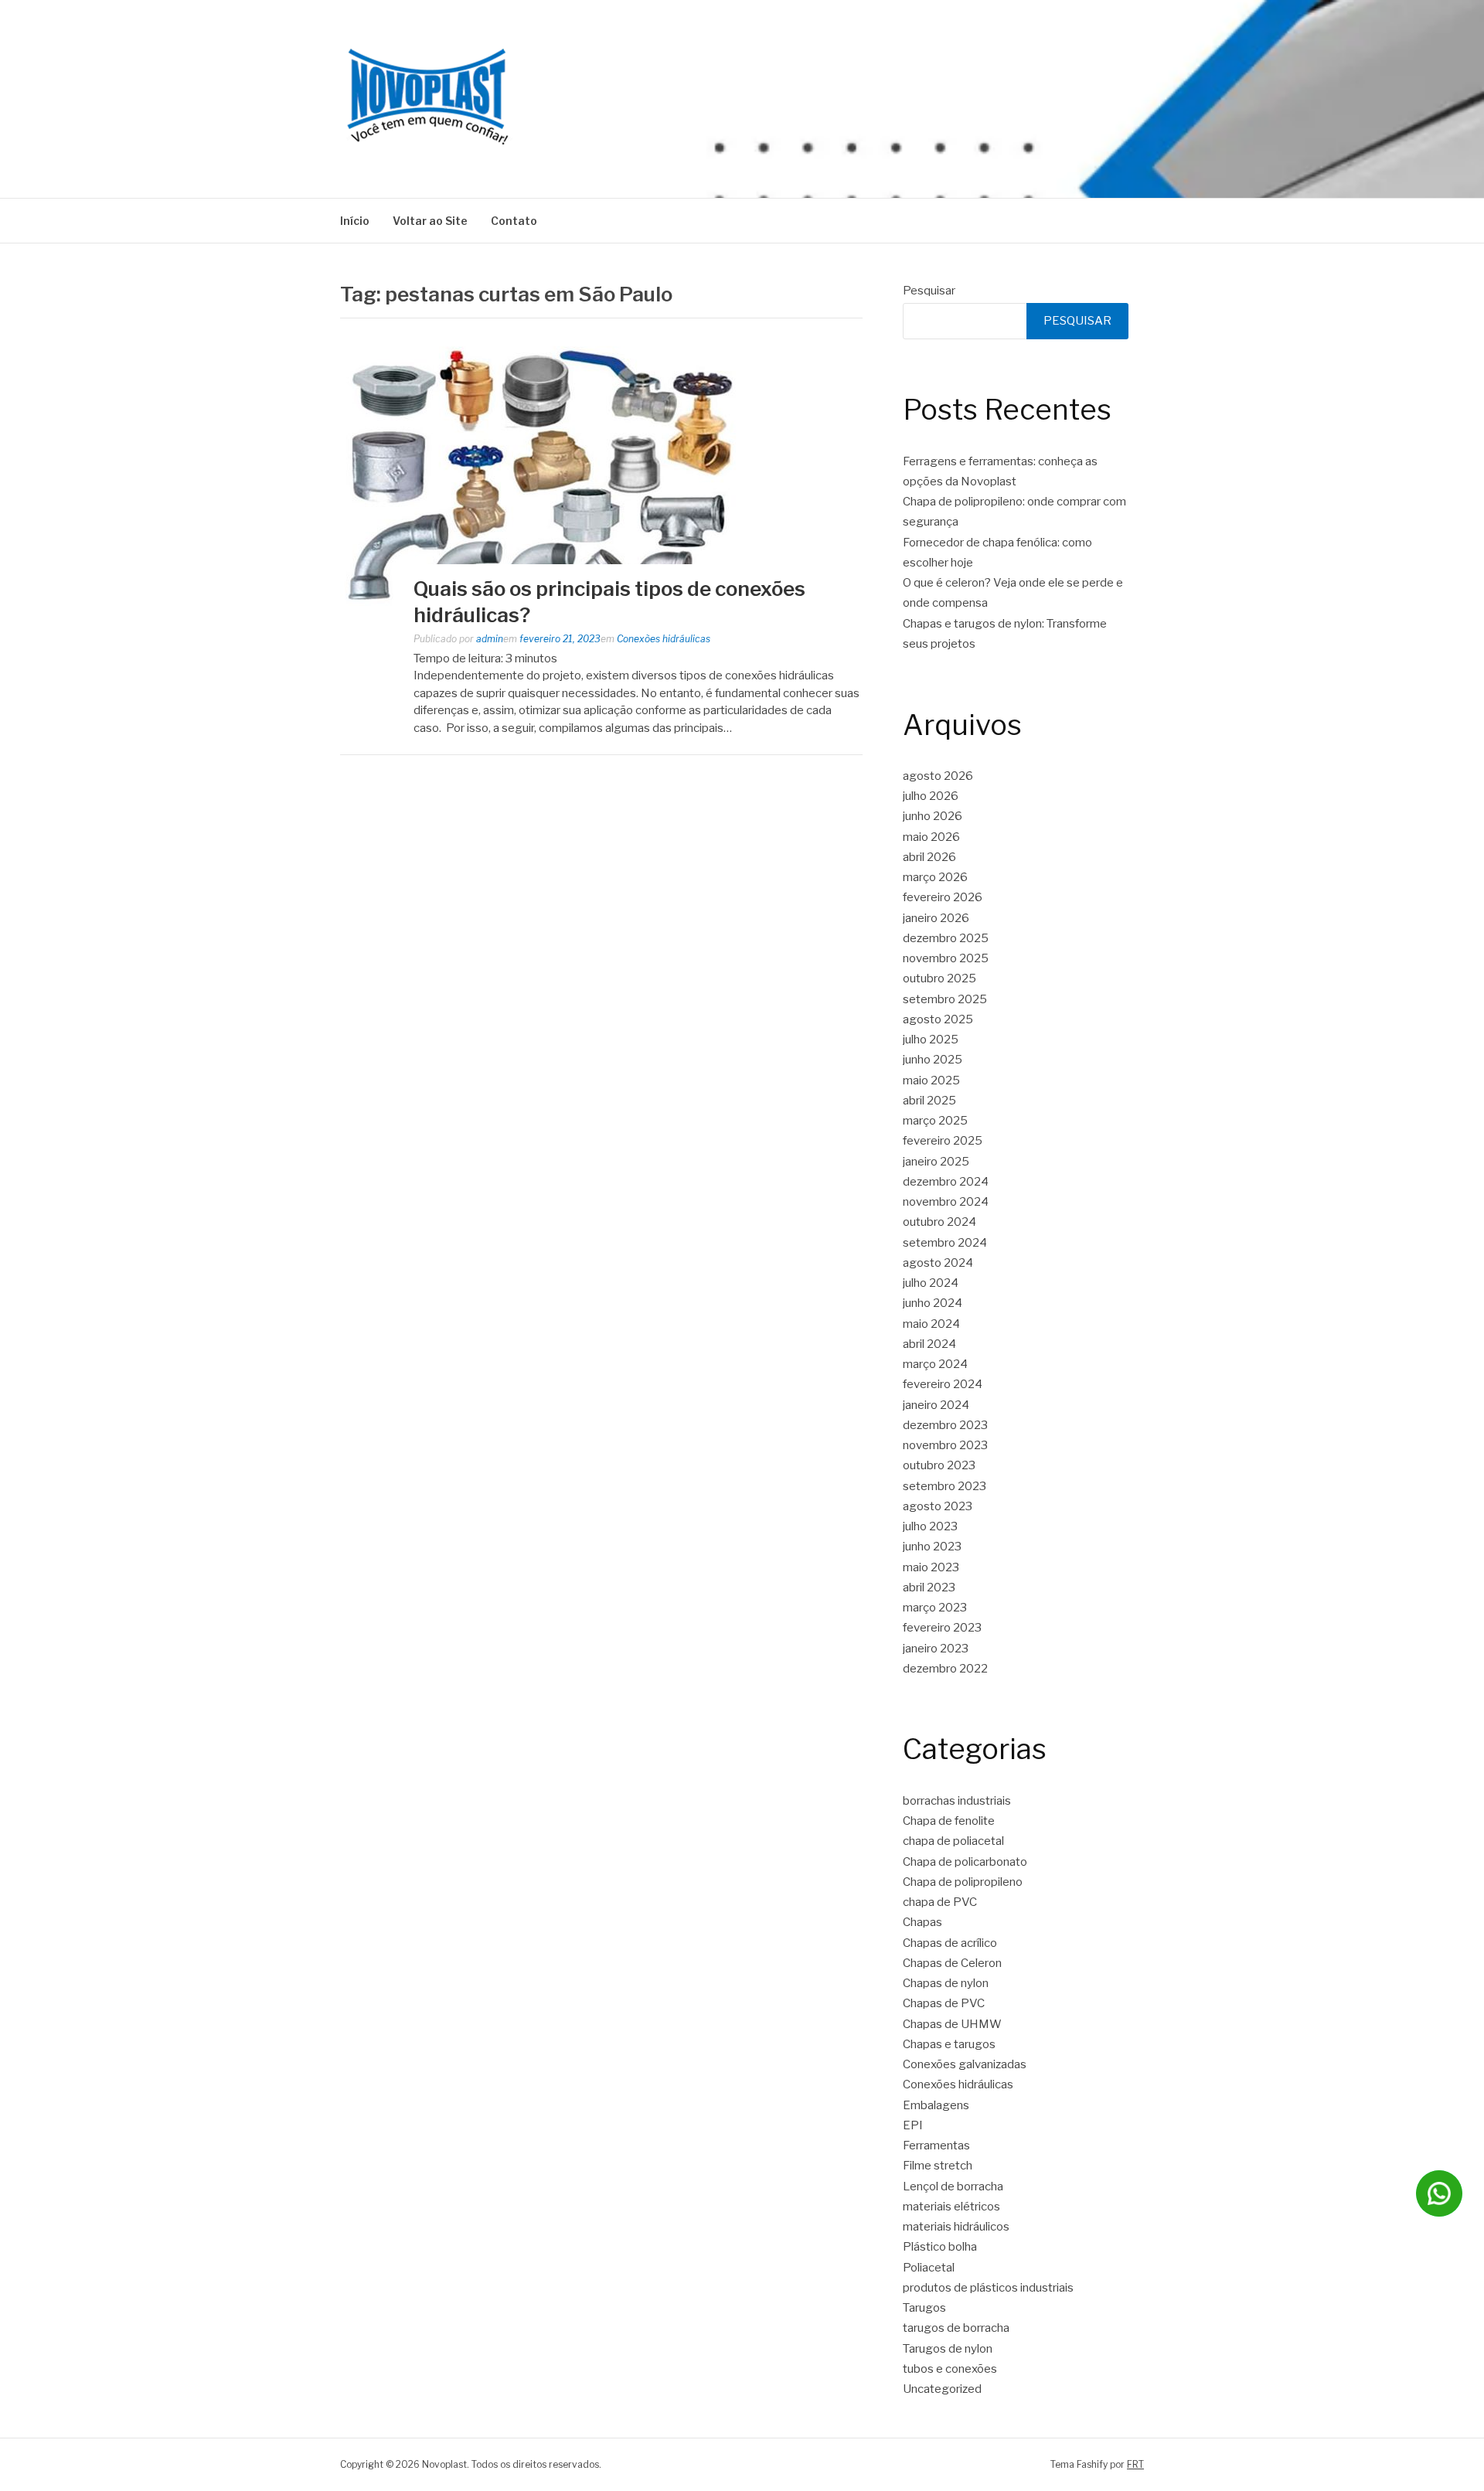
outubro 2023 (939, 1465)
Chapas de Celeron (952, 1963)
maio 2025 (931, 1080)
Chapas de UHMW (952, 2024)
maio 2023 (931, 1567)
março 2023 (935, 1608)
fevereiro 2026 (943, 897)
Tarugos (924, 2308)
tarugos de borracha (956, 2328)
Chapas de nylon (946, 1983)
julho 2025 (931, 1040)
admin (490, 639)
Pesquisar (929, 291)
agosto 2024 (938, 1263)
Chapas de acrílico (950, 1943)
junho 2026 (933, 816)
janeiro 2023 (936, 1649)
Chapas (922, 1922)
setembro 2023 (945, 1486)
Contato (514, 221)
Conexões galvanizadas (965, 2064)
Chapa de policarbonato (965, 1862)
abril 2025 (929, 1101)
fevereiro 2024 (943, 1384)
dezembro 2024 (946, 1182)
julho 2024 (931, 1283)
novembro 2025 (946, 958)
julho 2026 (931, 796)
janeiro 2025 (936, 1162)
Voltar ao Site (430, 221)
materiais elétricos (951, 2207)
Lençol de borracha (953, 2186)
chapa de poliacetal (953, 1841)
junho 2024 (933, 1303)
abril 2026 (929, 857)
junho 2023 (932, 1547)
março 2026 (935, 877)
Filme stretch (938, 2166)
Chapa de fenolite (949, 1821)
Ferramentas (936, 2146)
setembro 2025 (945, 999)
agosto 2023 (938, 1506)
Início (355, 221)
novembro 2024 (946, 1202)
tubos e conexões (950, 2369)
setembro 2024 (945, 1243)
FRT (1135, 2464)
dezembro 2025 (946, 938)
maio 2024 (931, 1324)
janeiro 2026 (936, 918)
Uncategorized (942, 2389)
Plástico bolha (940, 2247)
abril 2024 (929, 1344)
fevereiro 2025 (943, 1141)
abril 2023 (929, 1588)
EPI (913, 2125)
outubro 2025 (939, 978)
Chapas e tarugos (949, 2044)
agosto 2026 (938, 776)
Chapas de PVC (944, 2003)
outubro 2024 (939, 1222)
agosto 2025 (938, 1019)
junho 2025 (933, 1060)
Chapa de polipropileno (963, 1882)
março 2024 (935, 1364)
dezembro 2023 (945, 1425)
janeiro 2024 (936, 1405)
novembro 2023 (945, 1445)
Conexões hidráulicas (664, 639)
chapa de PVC (940, 1902)
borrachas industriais (957, 1801)
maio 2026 (931, 837)
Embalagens (936, 2105)
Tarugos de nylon (948, 2349)
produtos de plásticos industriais (988, 2288)
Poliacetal (929, 2268)
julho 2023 (930, 1526)
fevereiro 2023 (942, 1628)
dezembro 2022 (945, 1669)
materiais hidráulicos (956, 2227)
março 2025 (935, 1121)
